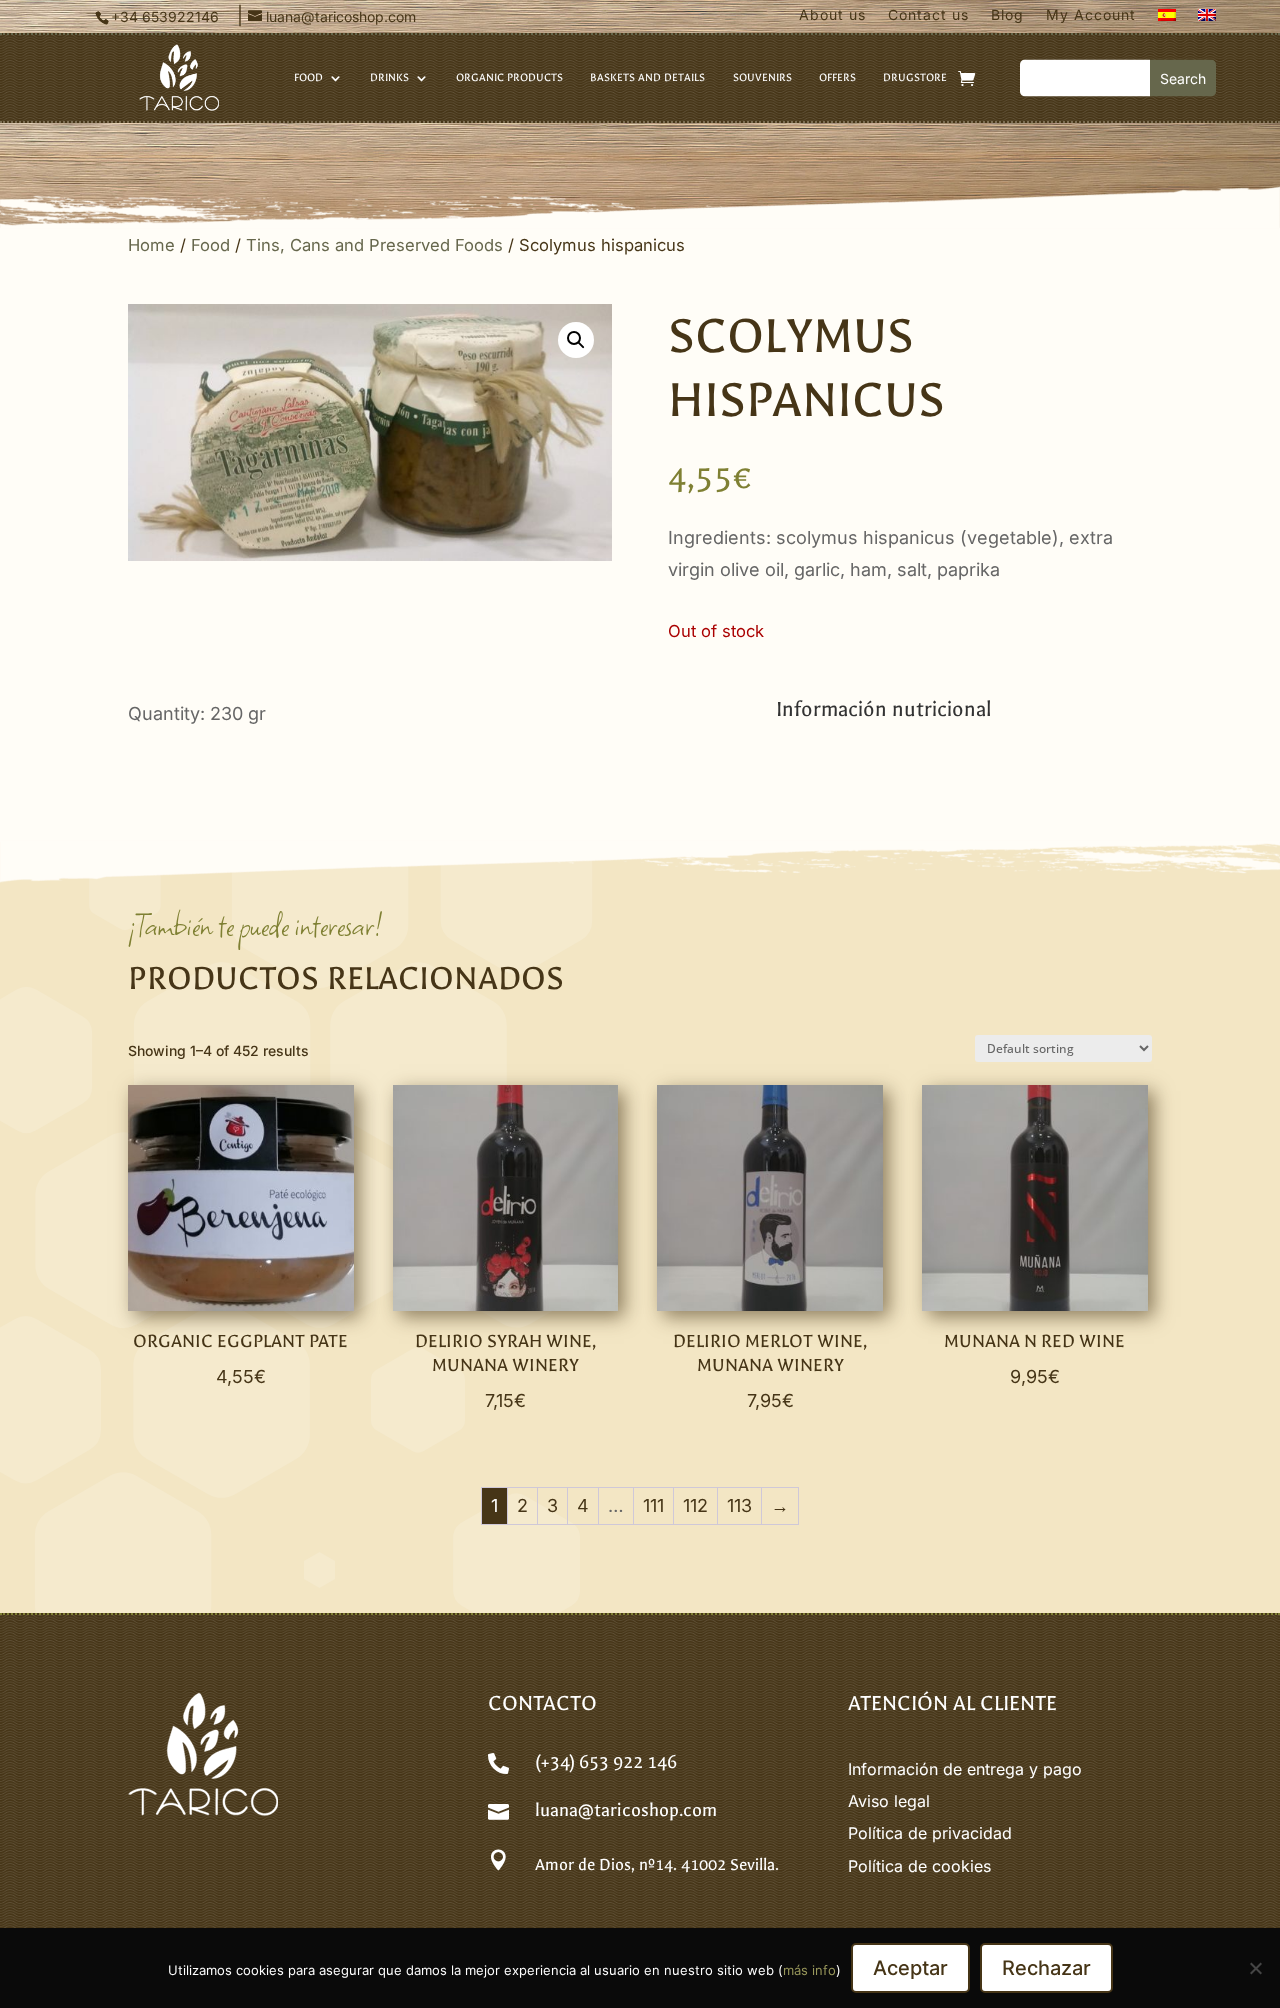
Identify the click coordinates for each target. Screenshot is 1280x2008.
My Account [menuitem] (1091, 15)
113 (739, 1505)
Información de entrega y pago (965, 1769)
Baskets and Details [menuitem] (647, 78)
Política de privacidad (930, 1833)
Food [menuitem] (308, 78)
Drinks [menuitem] (389, 78)
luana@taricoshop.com (626, 1810)
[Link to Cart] (966, 78)
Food (210, 245)
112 (695, 1505)
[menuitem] (1167, 19)
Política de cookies (919, 1866)
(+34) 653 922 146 (606, 1762)
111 (653, 1505)
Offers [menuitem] (837, 78)
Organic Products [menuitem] (509, 78)
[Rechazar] (1255, 1968)
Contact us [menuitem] (928, 15)
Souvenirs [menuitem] (762, 78)
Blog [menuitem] (1007, 15)
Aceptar (910, 1968)
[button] (576, 340)
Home (151, 245)
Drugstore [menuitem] (915, 78)
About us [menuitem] (832, 15)
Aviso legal (889, 1801)
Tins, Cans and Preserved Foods (374, 245)
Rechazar (1046, 1968)
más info (809, 1970)
